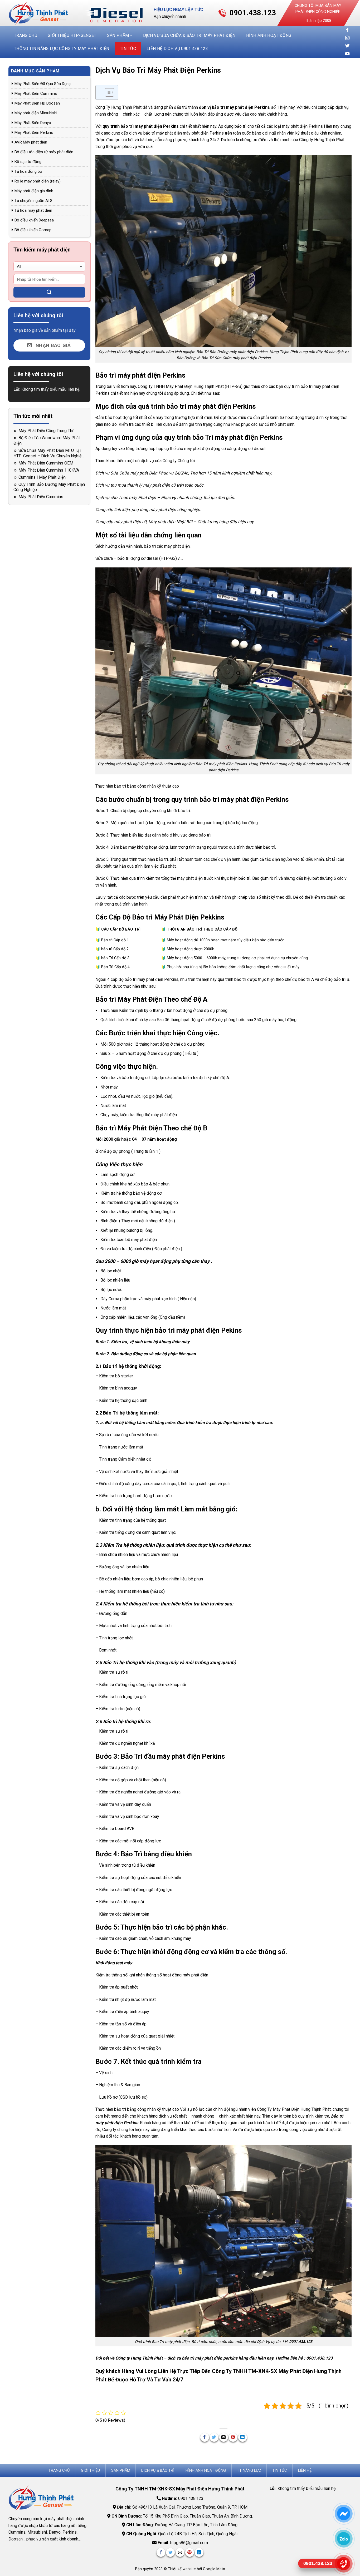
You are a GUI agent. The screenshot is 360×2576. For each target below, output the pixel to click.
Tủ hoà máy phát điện (33, 210)
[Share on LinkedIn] (243, 2437)
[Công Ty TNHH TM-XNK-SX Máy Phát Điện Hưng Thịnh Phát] (42, 13)
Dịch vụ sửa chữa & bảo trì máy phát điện (189, 35)
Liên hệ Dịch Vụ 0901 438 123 (177, 49)
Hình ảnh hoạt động (269, 35)
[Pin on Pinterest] (233, 2437)
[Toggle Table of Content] (107, 92)
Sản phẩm (118, 35)
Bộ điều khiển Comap (33, 230)
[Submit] (49, 292)
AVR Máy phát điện (31, 142)
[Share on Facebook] (205, 2437)
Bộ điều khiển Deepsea (34, 220)
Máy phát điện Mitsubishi (36, 113)
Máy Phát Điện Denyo (33, 123)
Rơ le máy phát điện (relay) (38, 181)
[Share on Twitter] (214, 2437)
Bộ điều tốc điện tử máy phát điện (44, 152)
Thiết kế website (182, 2569)
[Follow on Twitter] (347, 46)
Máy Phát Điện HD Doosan (37, 103)
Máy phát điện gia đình (34, 191)
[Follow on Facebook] (347, 30)
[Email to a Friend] (224, 2437)
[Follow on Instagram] (347, 38)
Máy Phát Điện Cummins (36, 93)
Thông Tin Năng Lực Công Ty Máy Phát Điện (62, 49)
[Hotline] (344, 2564)
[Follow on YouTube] (347, 54)
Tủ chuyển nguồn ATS (33, 201)
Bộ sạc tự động (28, 162)
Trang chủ (26, 35)
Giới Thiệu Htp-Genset (72, 35)
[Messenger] (344, 2514)
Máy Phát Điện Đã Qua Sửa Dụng (43, 84)
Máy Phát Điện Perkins (34, 132)
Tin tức (128, 49)
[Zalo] (344, 2539)
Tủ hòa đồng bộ (28, 171)
